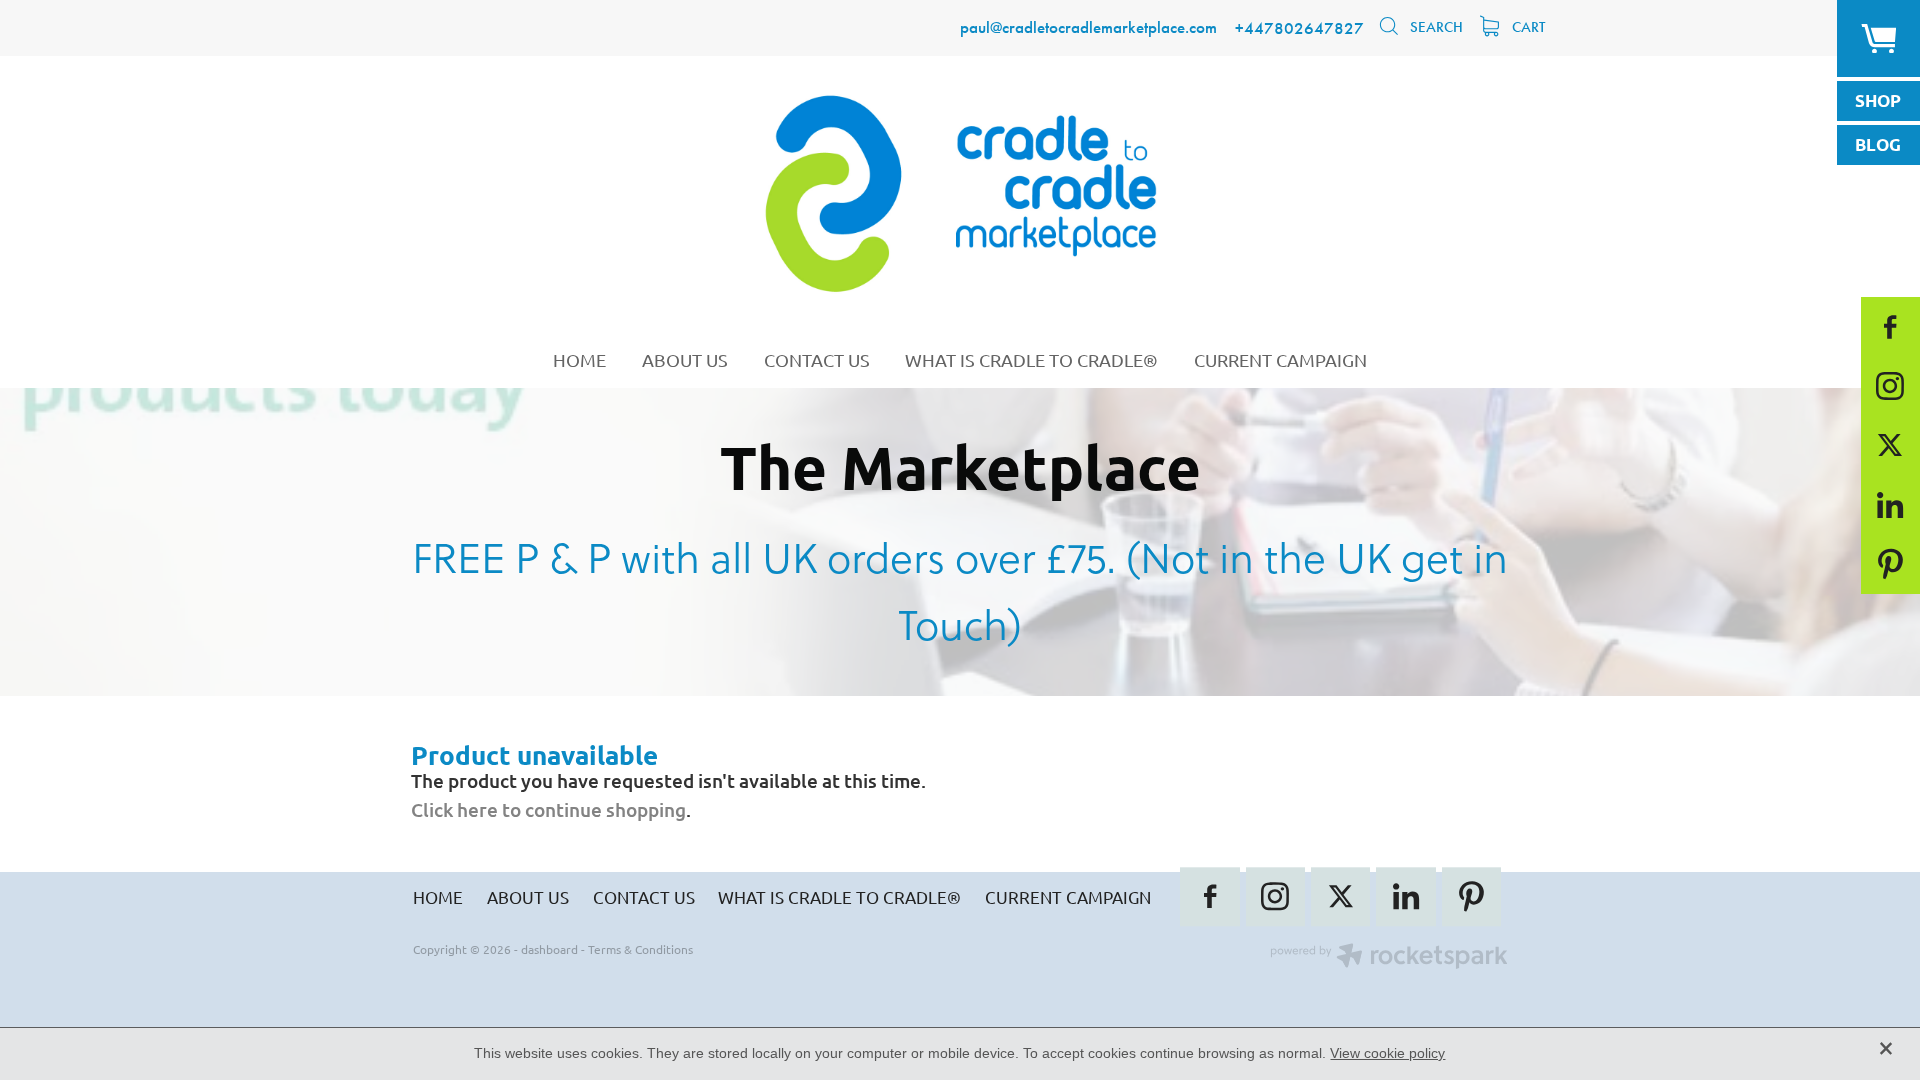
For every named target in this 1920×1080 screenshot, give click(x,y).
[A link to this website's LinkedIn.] (1890, 504)
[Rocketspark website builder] (1389, 957)
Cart (1526, 27)
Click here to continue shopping (548, 809)
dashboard (549, 949)
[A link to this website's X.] (1890, 445)
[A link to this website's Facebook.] (1890, 326)
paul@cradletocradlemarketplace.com (1088, 28)
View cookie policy (1387, 1053)
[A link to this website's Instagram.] (1890, 385)
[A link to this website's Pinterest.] (1890, 563)
